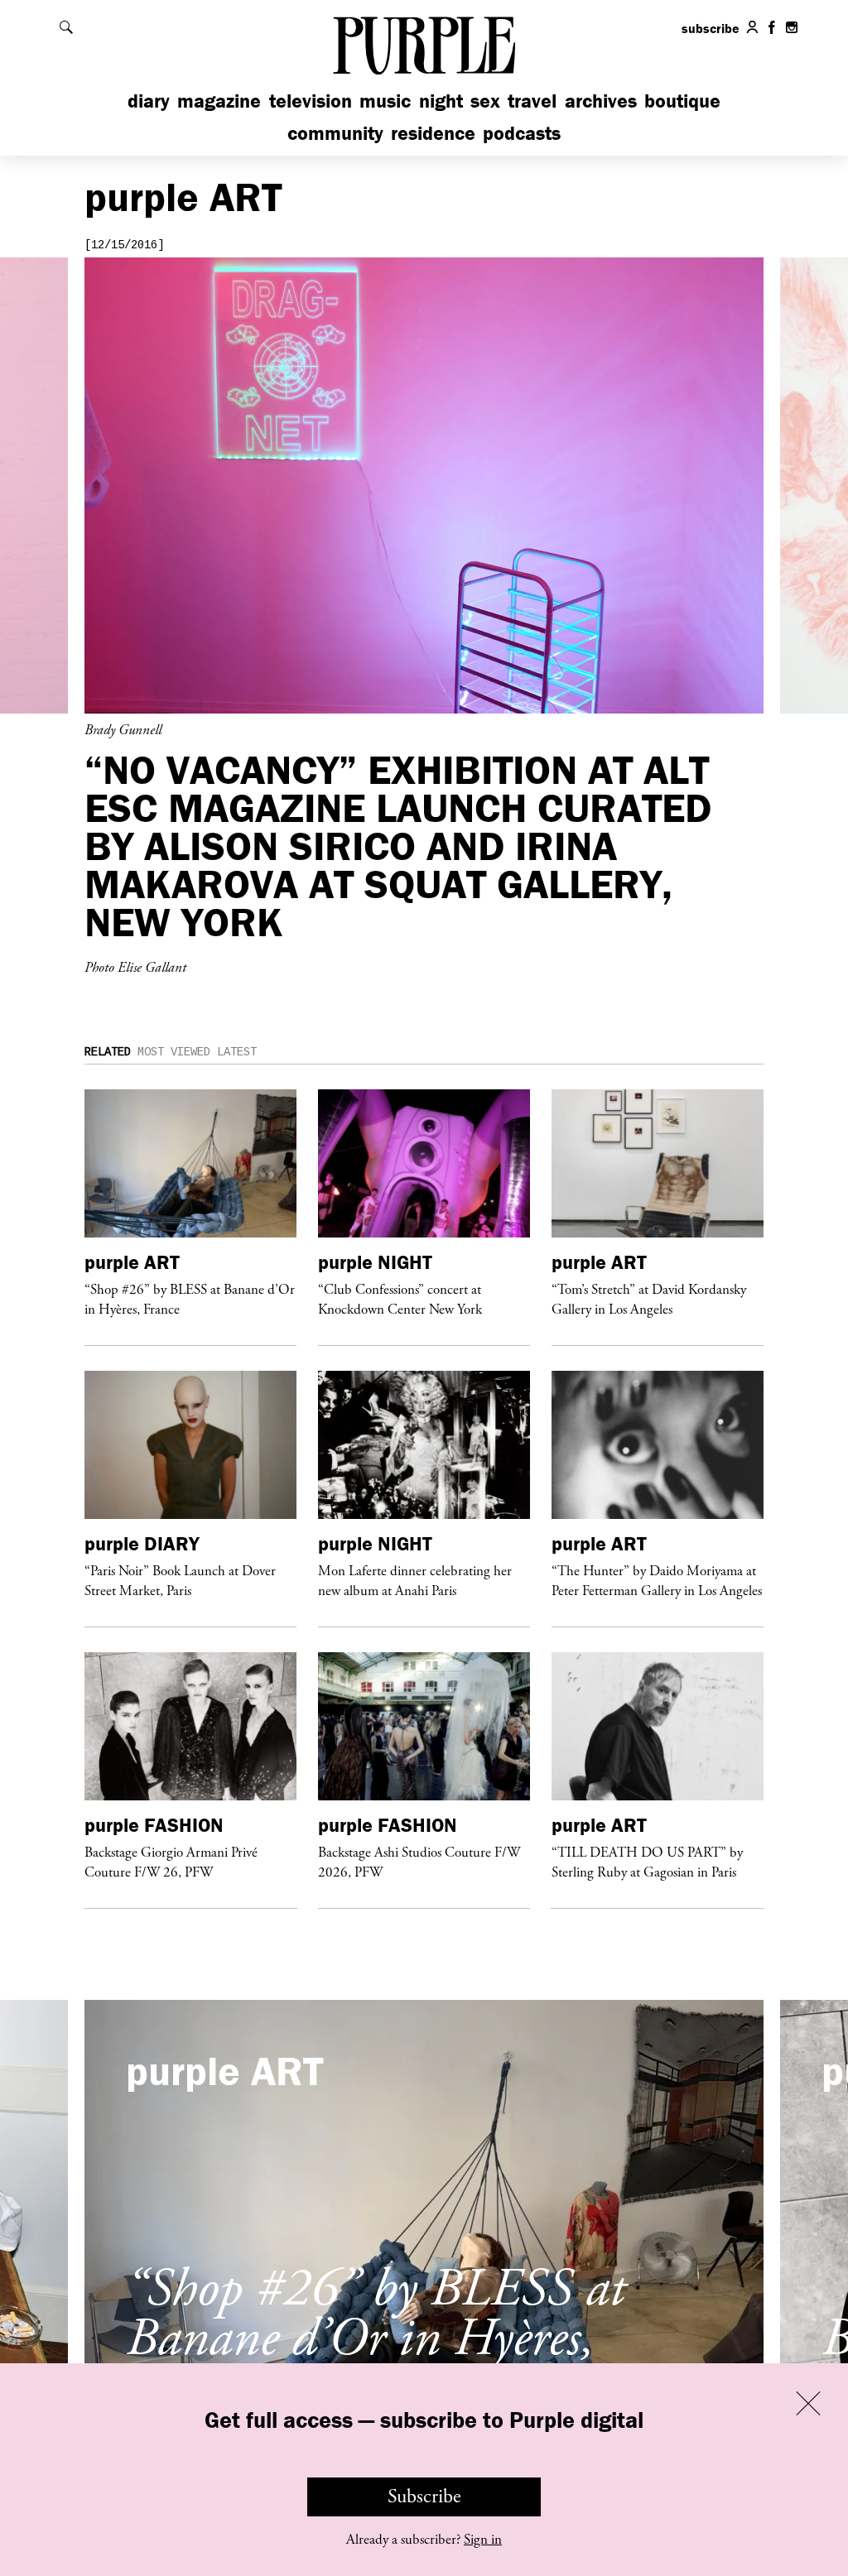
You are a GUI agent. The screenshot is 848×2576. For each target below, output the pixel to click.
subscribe (711, 28)
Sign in (483, 2540)
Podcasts (522, 133)
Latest (237, 1052)
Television (311, 101)
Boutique (682, 101)
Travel (532, 101)
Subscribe (424, 2497)
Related (108, 1052)
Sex (485, 101)
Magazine (219, 101)
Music (385, 101)
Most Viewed (174, 1052)
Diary (149, 101)
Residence (433, 133)
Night (441, 101)
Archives (601, 101)
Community (335, 133)
